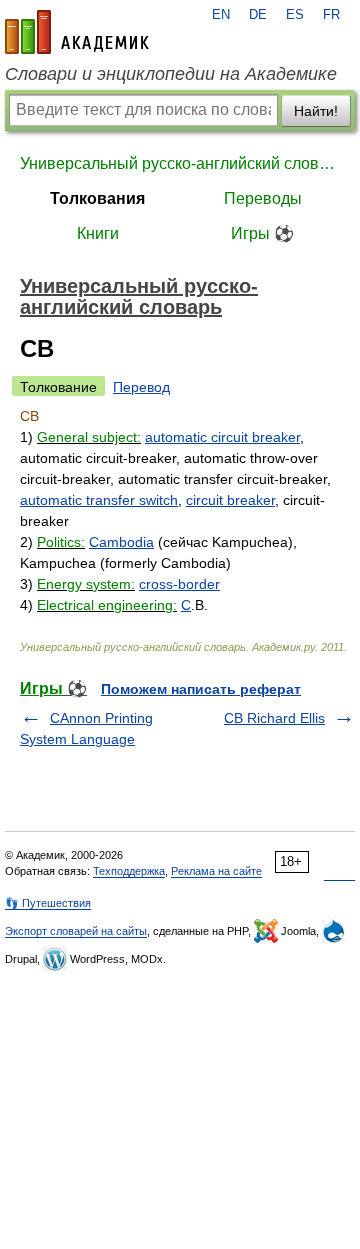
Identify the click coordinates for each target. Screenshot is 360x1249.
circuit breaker (230, 500)
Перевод (141, 387)
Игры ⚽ (262, 233)
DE (258, 15)
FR (331, 15)
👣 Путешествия (48, 903)
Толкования (97, 198)
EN (221, 15)
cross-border (179, 584)
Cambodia (121, 542)
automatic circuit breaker (222, 437)
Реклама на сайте (216, 871)
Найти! (316, 111)
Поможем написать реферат (201, 689)
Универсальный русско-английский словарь (180, 163)
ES (295, 15)
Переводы (263, 198)
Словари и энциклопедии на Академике (171, 74)
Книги (98, 233)
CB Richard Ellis (274, 718)
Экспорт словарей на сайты (76, 931)
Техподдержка (129, 871)
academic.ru (77, 32)
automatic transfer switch (99, 500)
